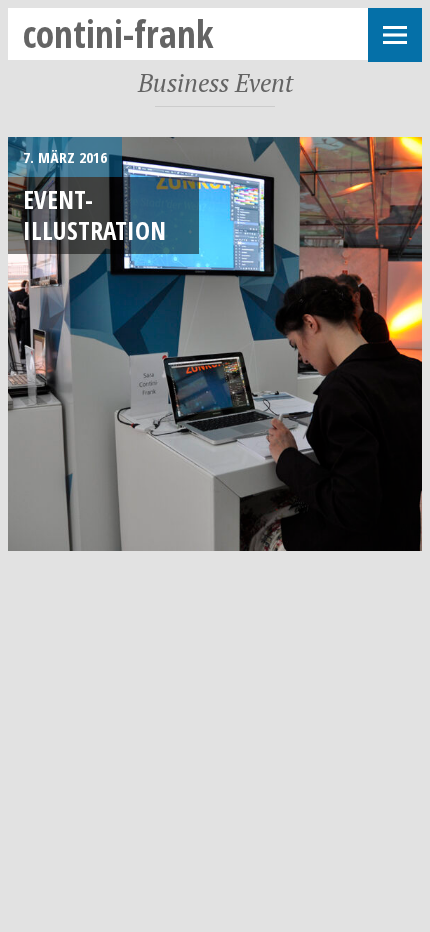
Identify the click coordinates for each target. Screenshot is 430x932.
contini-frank (118, 33)
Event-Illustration (94, 214)
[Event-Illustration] (215, 344)
